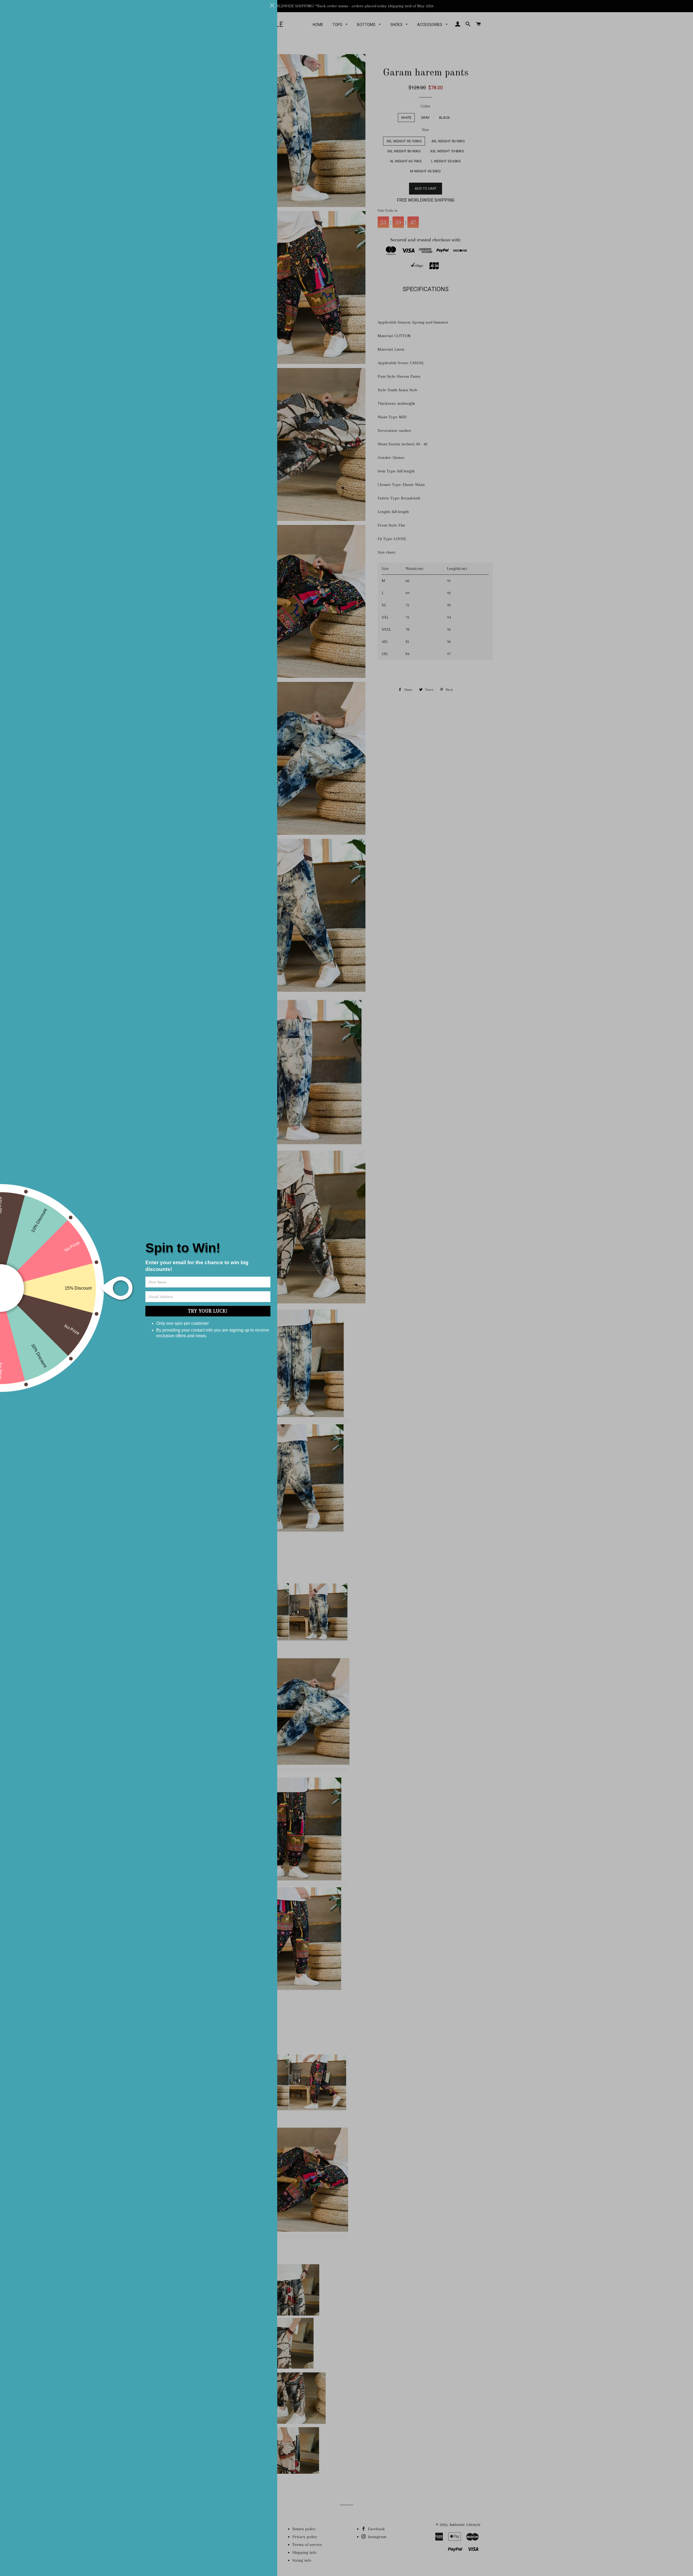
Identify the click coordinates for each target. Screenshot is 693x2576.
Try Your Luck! (208, 1311)
